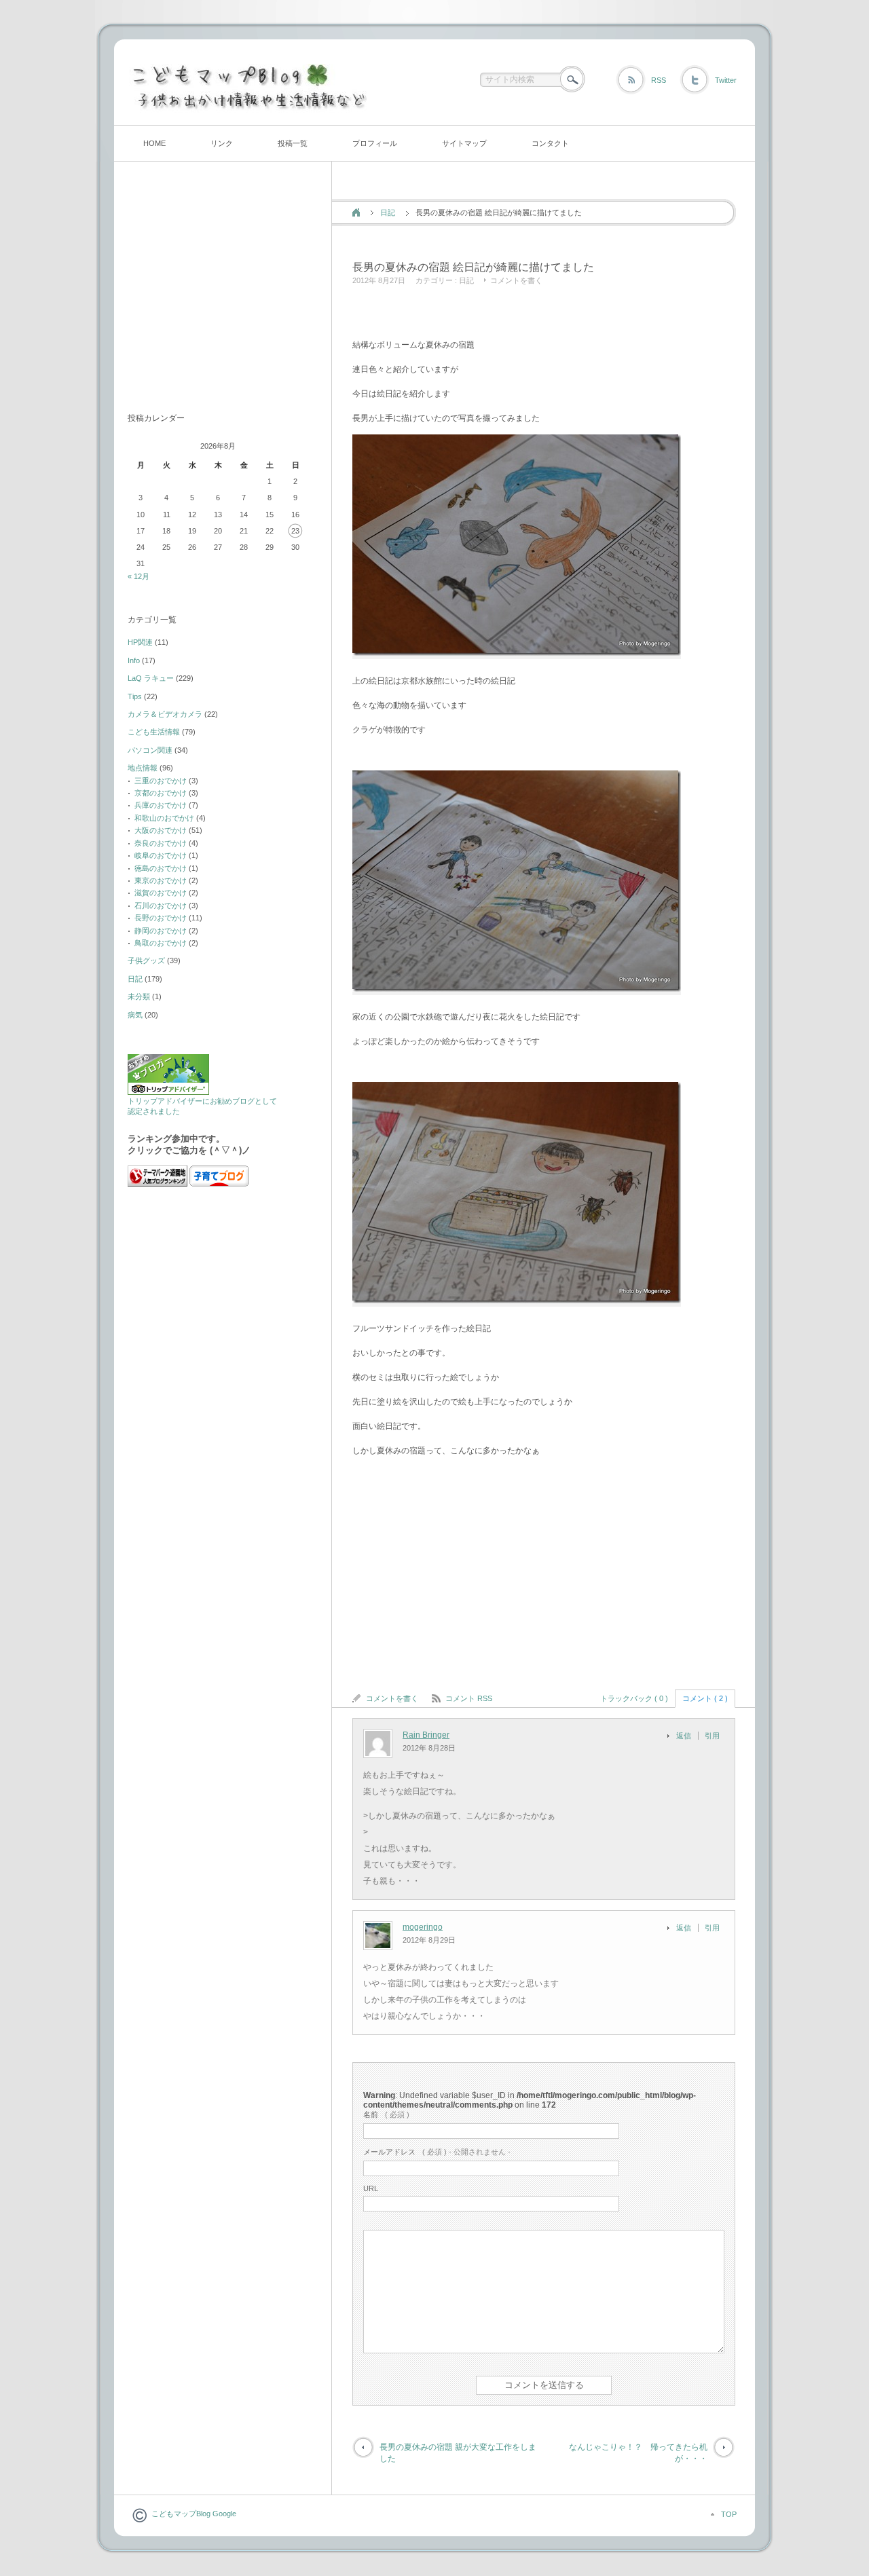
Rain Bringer (426, 1735)
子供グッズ (146, 960)
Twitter (726, 80)
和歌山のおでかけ (164, 818)
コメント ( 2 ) (705, 1698)
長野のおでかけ (161, 918)
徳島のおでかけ (161, 868)
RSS (659, 80)
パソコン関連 (150, 750)
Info (134, 660)
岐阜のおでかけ (161, 855)
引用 (712, 1736)
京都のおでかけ (161, 793)
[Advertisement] (511, 314)
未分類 (139, 996)
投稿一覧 (293, 143)
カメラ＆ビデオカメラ (165, 714)
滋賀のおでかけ (161, 893)
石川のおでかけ (161, 906)
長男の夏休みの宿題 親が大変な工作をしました (458, 2453)
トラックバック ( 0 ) (634, 1698)
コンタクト (550, 143)
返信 (684, 1736)
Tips (135, 696)
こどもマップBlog (181, 2514)
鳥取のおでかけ (161, 943)
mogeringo (423, 1927)
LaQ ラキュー (151, 678)
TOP (729, 2514)
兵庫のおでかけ (161, 805)
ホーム (356, 212)
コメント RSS (469, 1698)
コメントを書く (516, 280)
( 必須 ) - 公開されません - (437, 2152)
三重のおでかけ (161, 781)
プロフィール (375, 143)
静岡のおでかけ (161, 931)
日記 (388, 212)
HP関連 (140, 642)
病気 (135, 1015)
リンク (222, 143)
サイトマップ (464, 143)
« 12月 (138, 576)
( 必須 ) (386, 2114)
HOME (154, 143)
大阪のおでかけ (161, 830)
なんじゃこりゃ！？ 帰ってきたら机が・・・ (638, 2453)
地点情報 (143, 768)
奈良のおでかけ (161, 843)
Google (223, 2514)
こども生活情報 (154, 732)
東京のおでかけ (161, 880)
